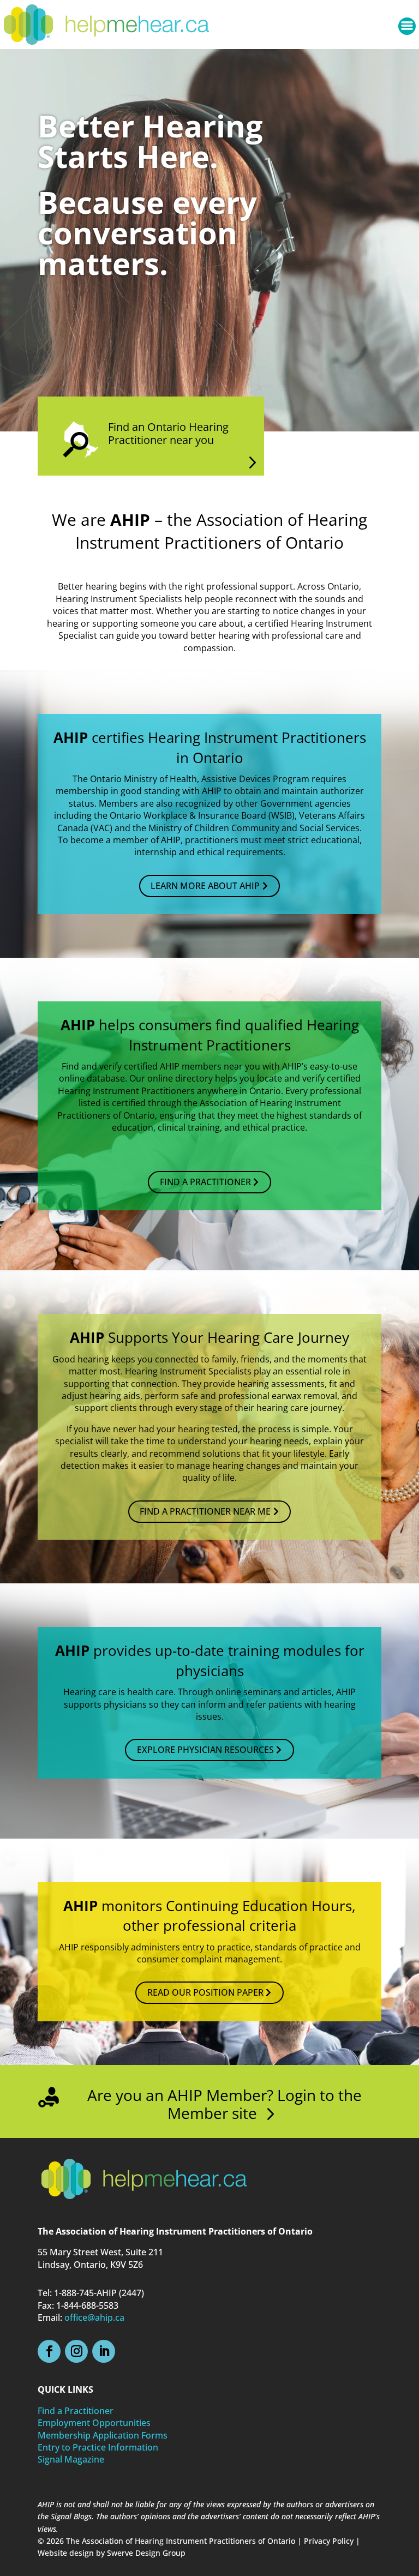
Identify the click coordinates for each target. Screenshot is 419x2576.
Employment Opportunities (94, 2423)
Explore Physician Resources (205, 1750)
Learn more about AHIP (205, 886)
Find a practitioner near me (205, 1511)
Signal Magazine (71, 2459)
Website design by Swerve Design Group (112, 2553)
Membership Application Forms (103, 2435)
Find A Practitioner (205, 1182)
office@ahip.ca (94, 2317)
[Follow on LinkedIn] (104, 2351)
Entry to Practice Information (98, 2447)
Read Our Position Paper (205, 1992)
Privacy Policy (329, 2541)
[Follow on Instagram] (76, 2351)
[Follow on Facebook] (49, 2351)
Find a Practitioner (76, 2411)
